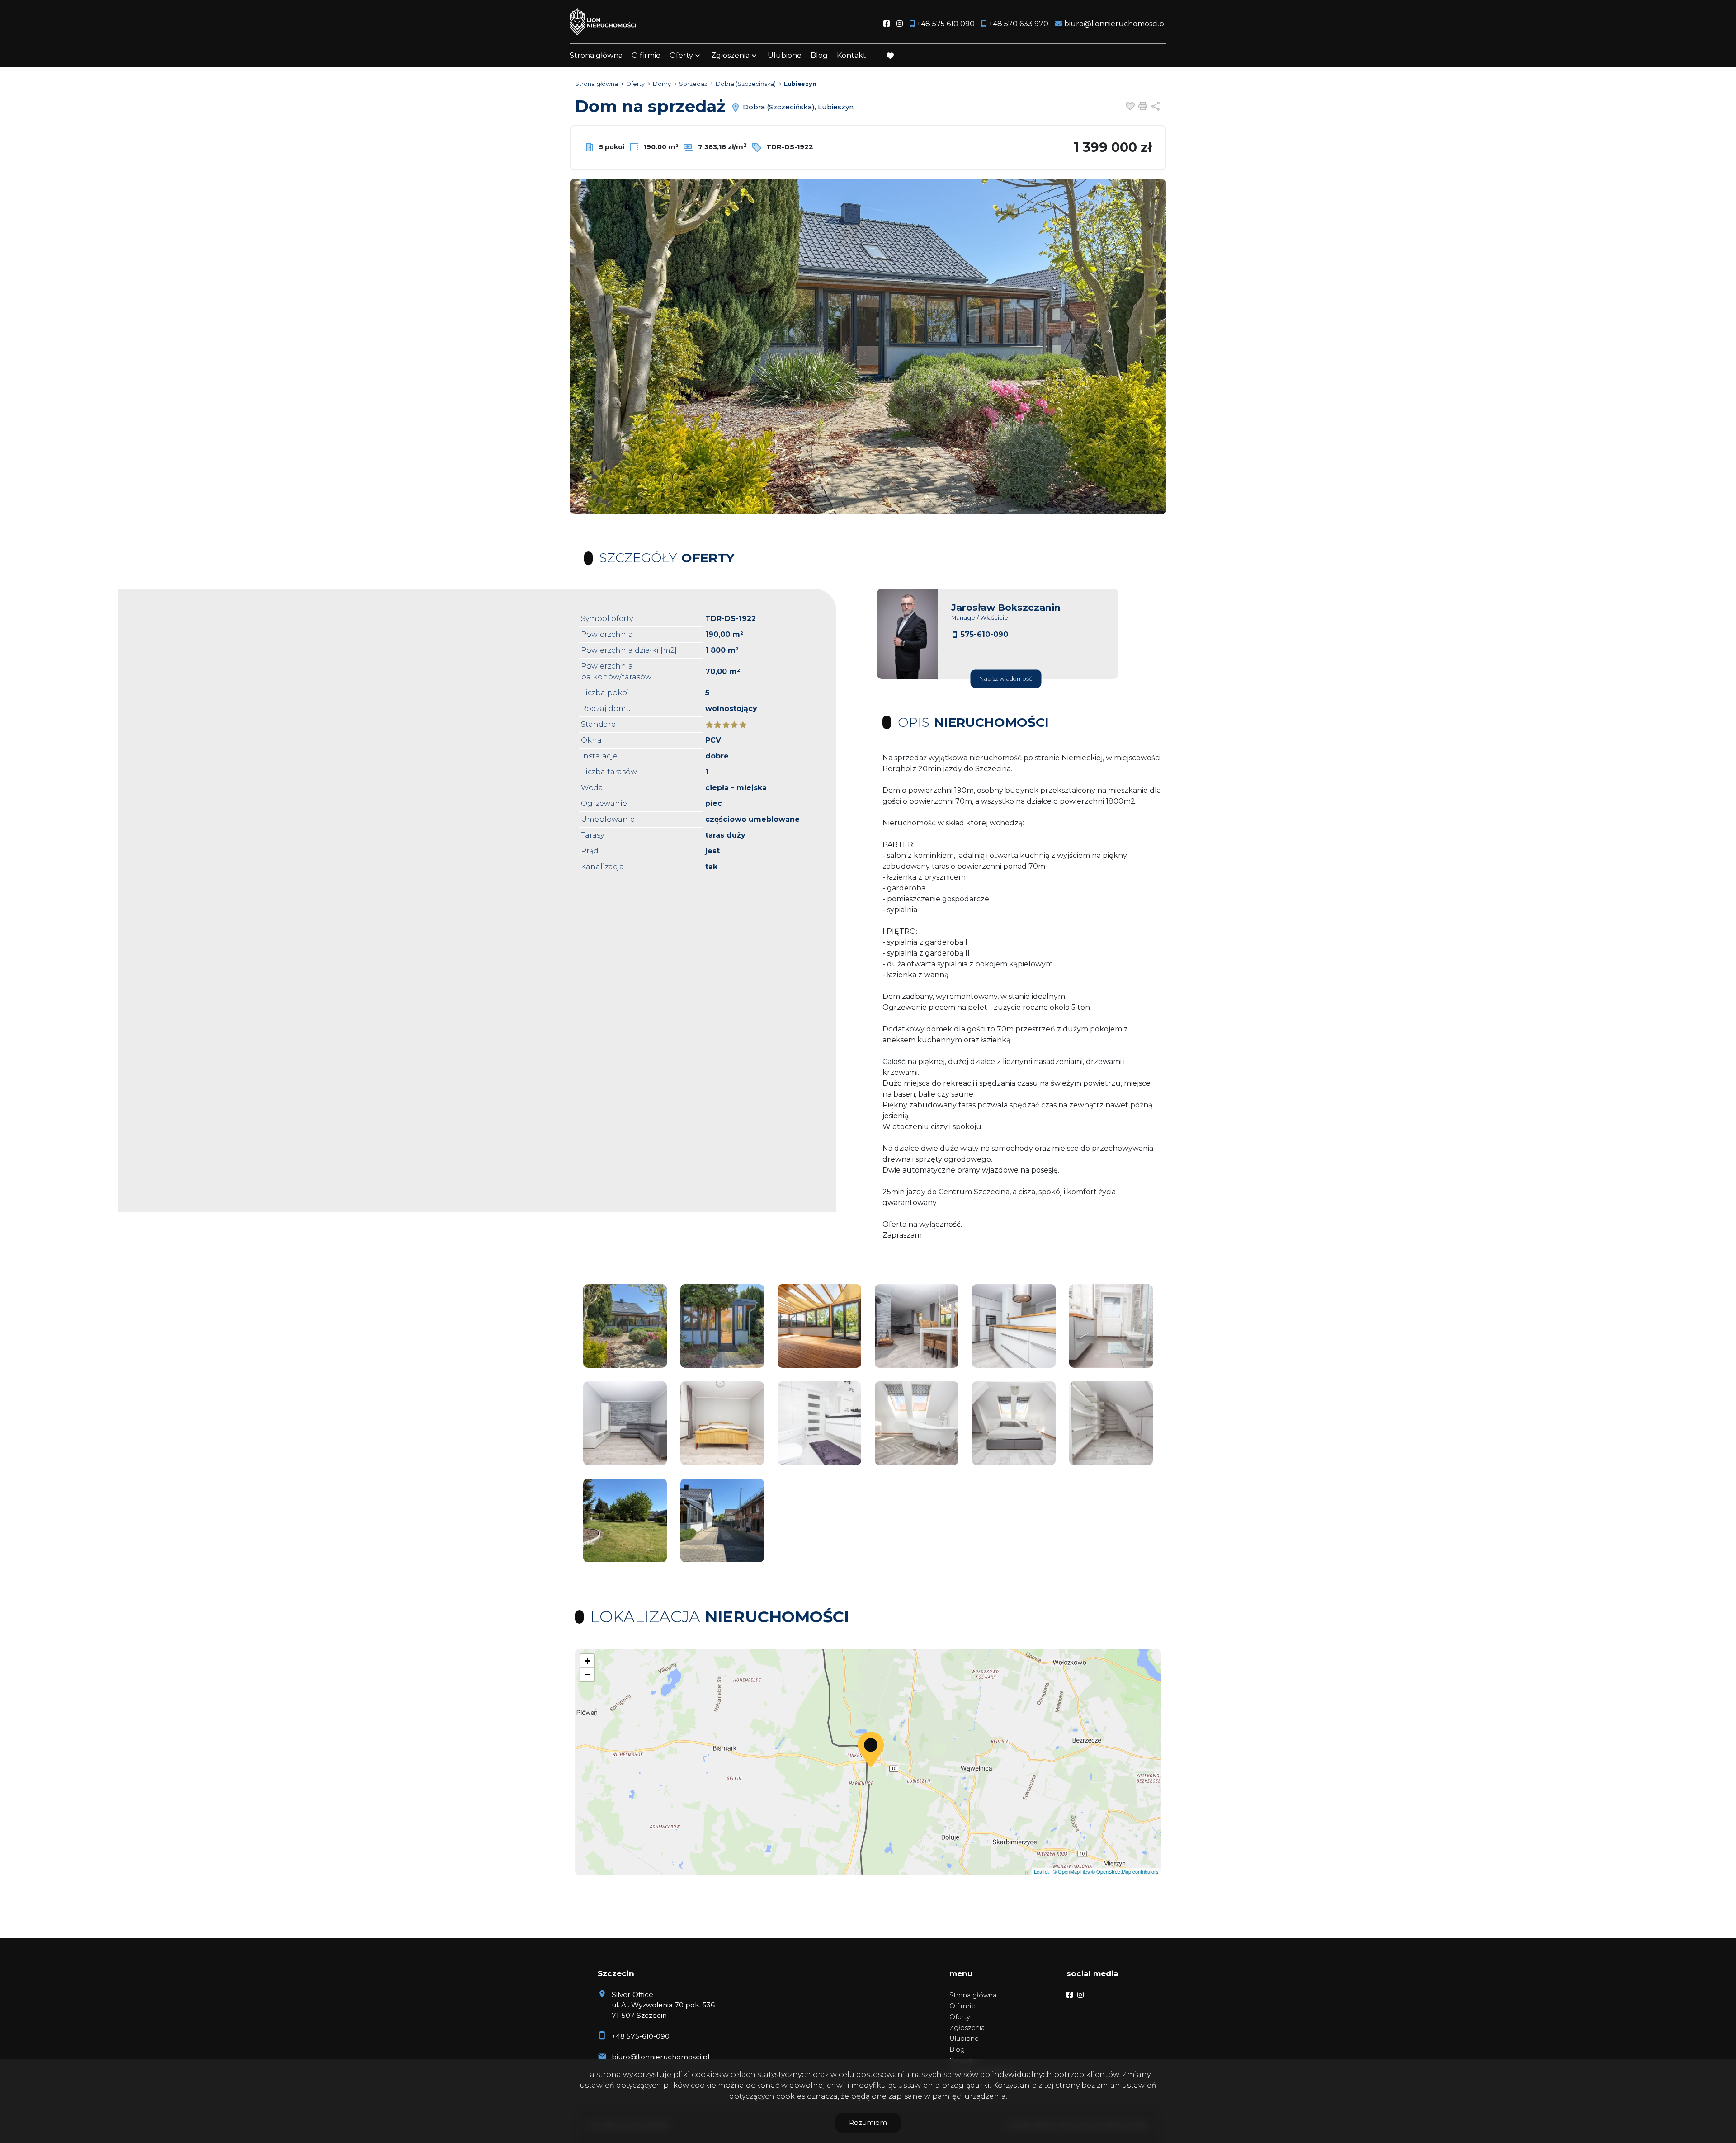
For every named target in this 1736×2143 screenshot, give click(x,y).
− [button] (587, 1674)
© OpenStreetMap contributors (1125, 1871)
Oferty (681, 55)
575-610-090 (984, 634)
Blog (819, 55)
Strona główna (596, 55)
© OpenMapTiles (1071, 1871)
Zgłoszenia (967, 2028)
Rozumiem (868, 2122)
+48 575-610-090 (641, 2036)
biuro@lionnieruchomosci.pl (660, 2057)
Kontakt (851, 55)
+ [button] (587, 1661)
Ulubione (785, 55)
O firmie (646, 55)
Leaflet (1041, 1871)
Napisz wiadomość (1006, 679)
